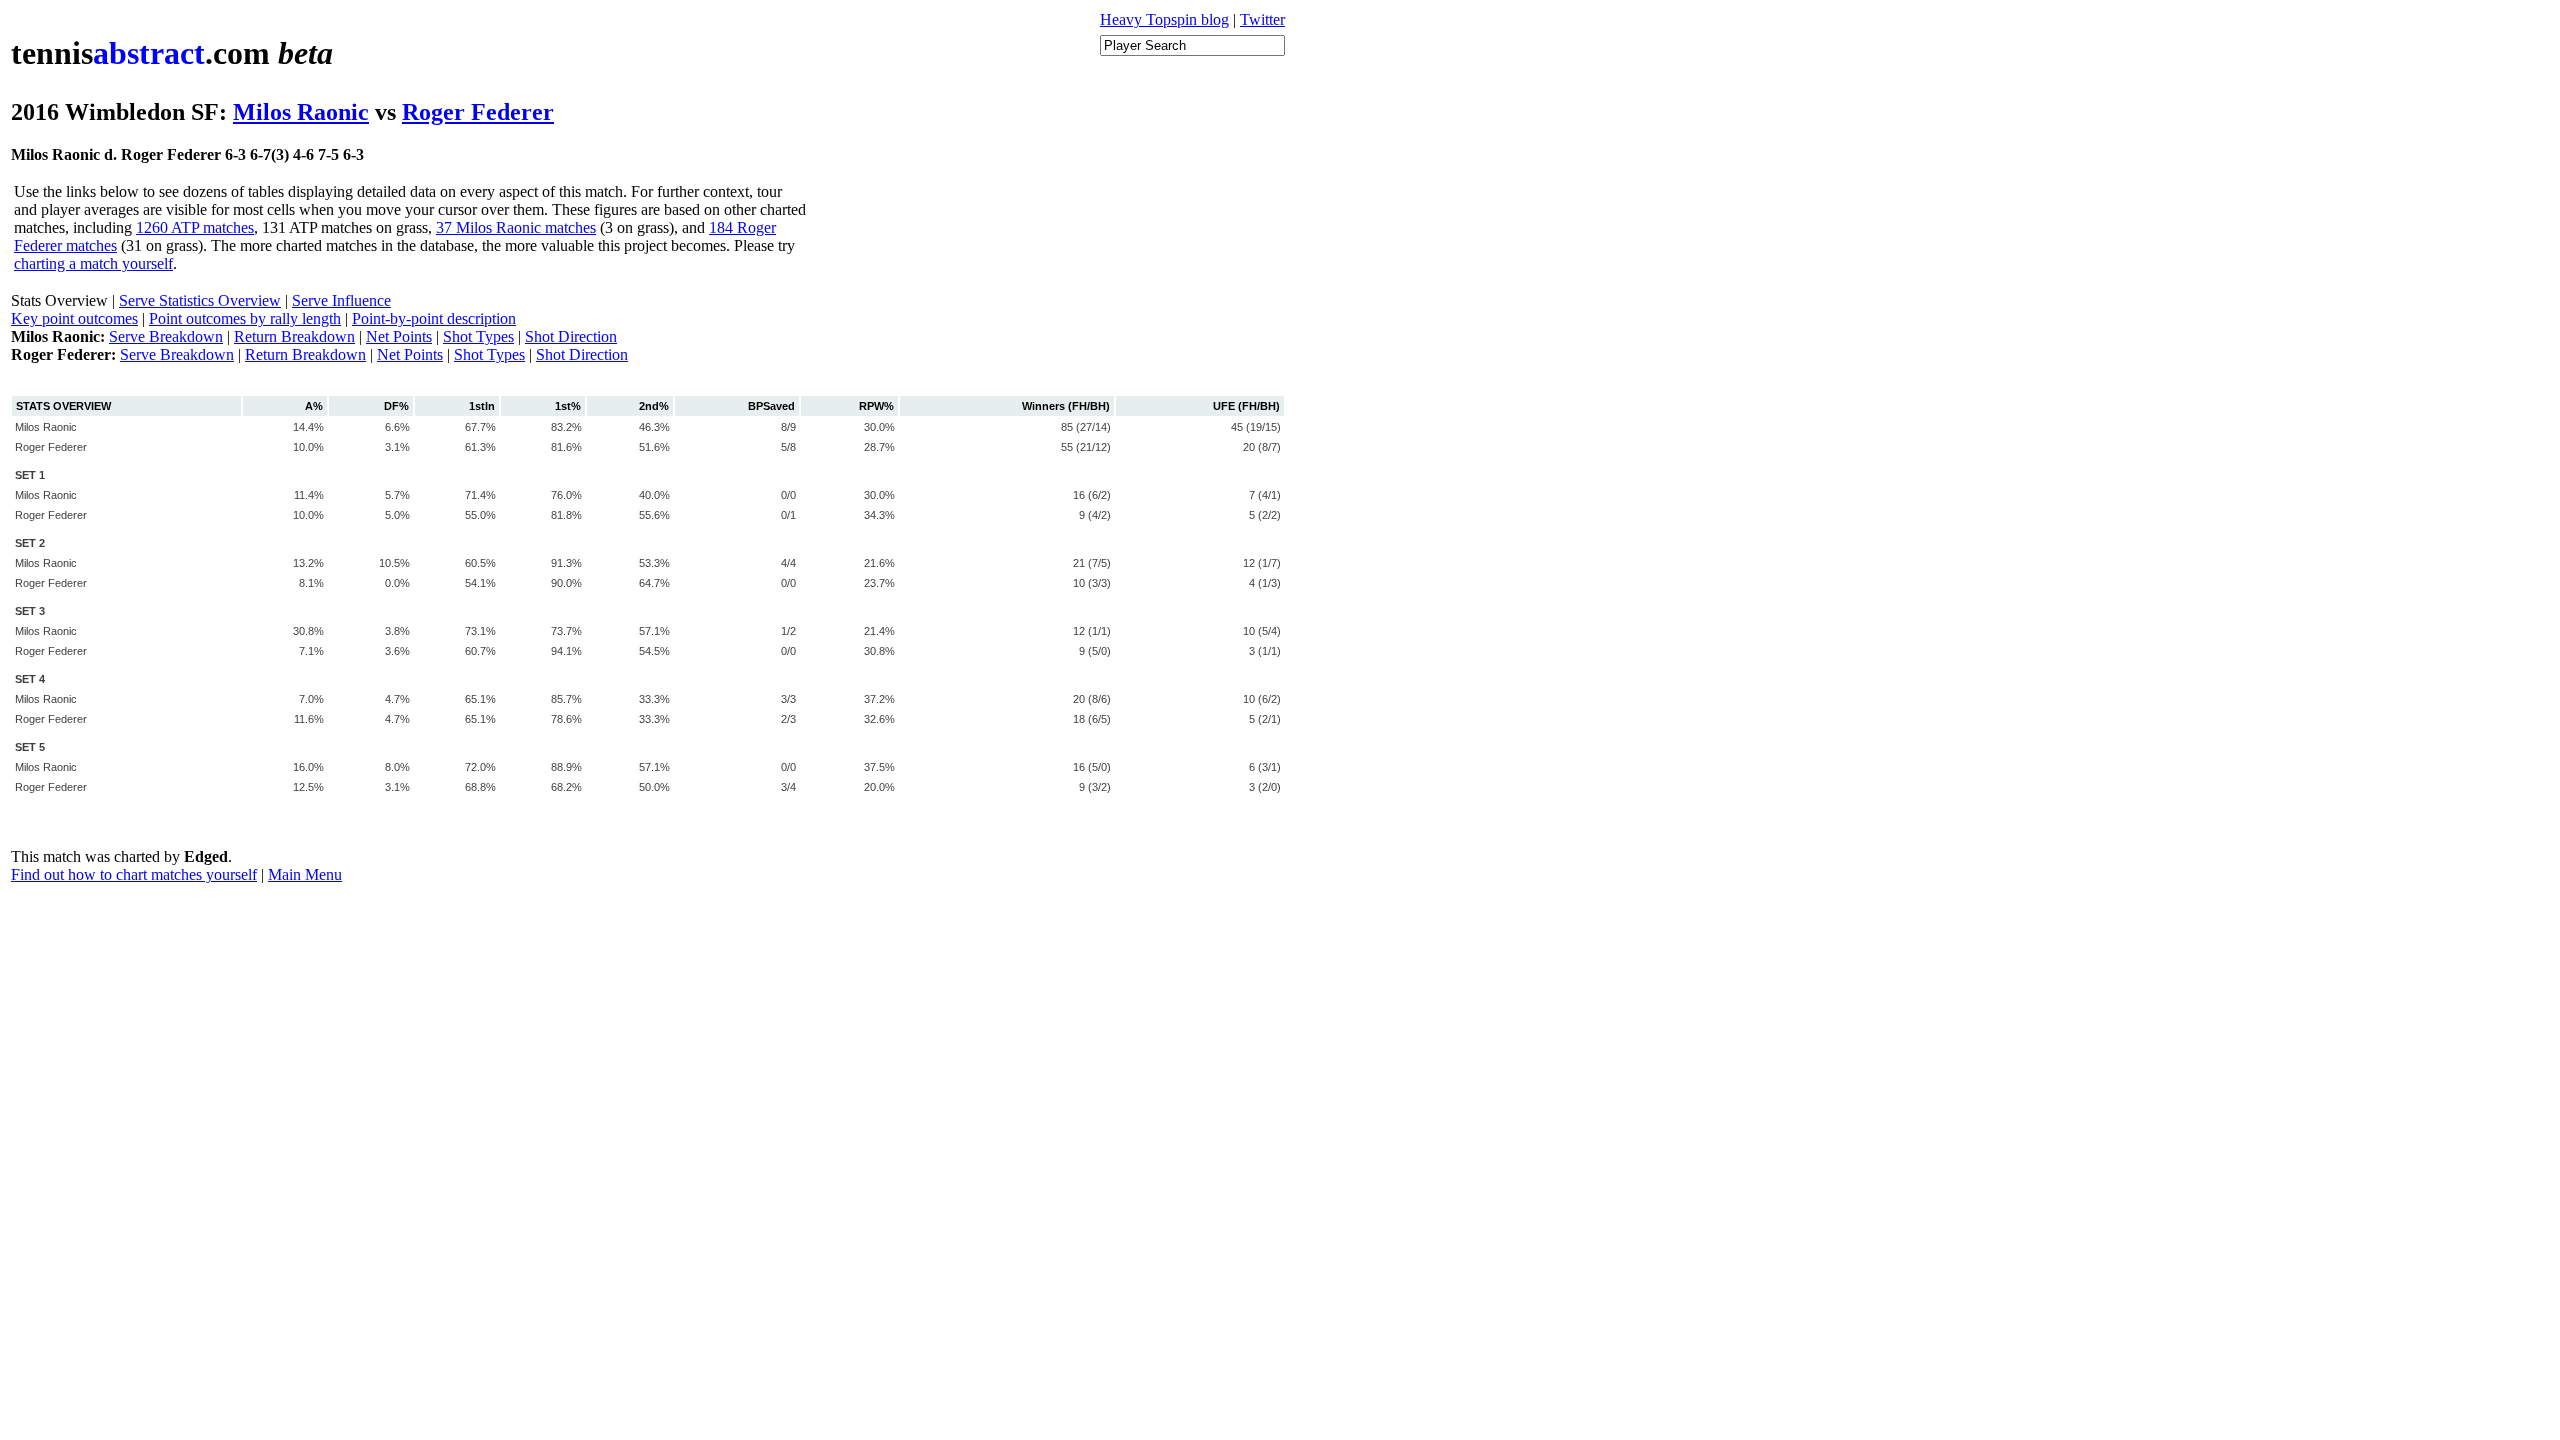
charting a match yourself (93, 263)
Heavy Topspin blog (1164, 19)
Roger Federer (478, 112)
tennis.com (172, 53)
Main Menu (305, 874)
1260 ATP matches (195, 227)
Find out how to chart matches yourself (134, 874)
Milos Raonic (301, 112)
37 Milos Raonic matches (516, 227)
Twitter (1262, 19)
